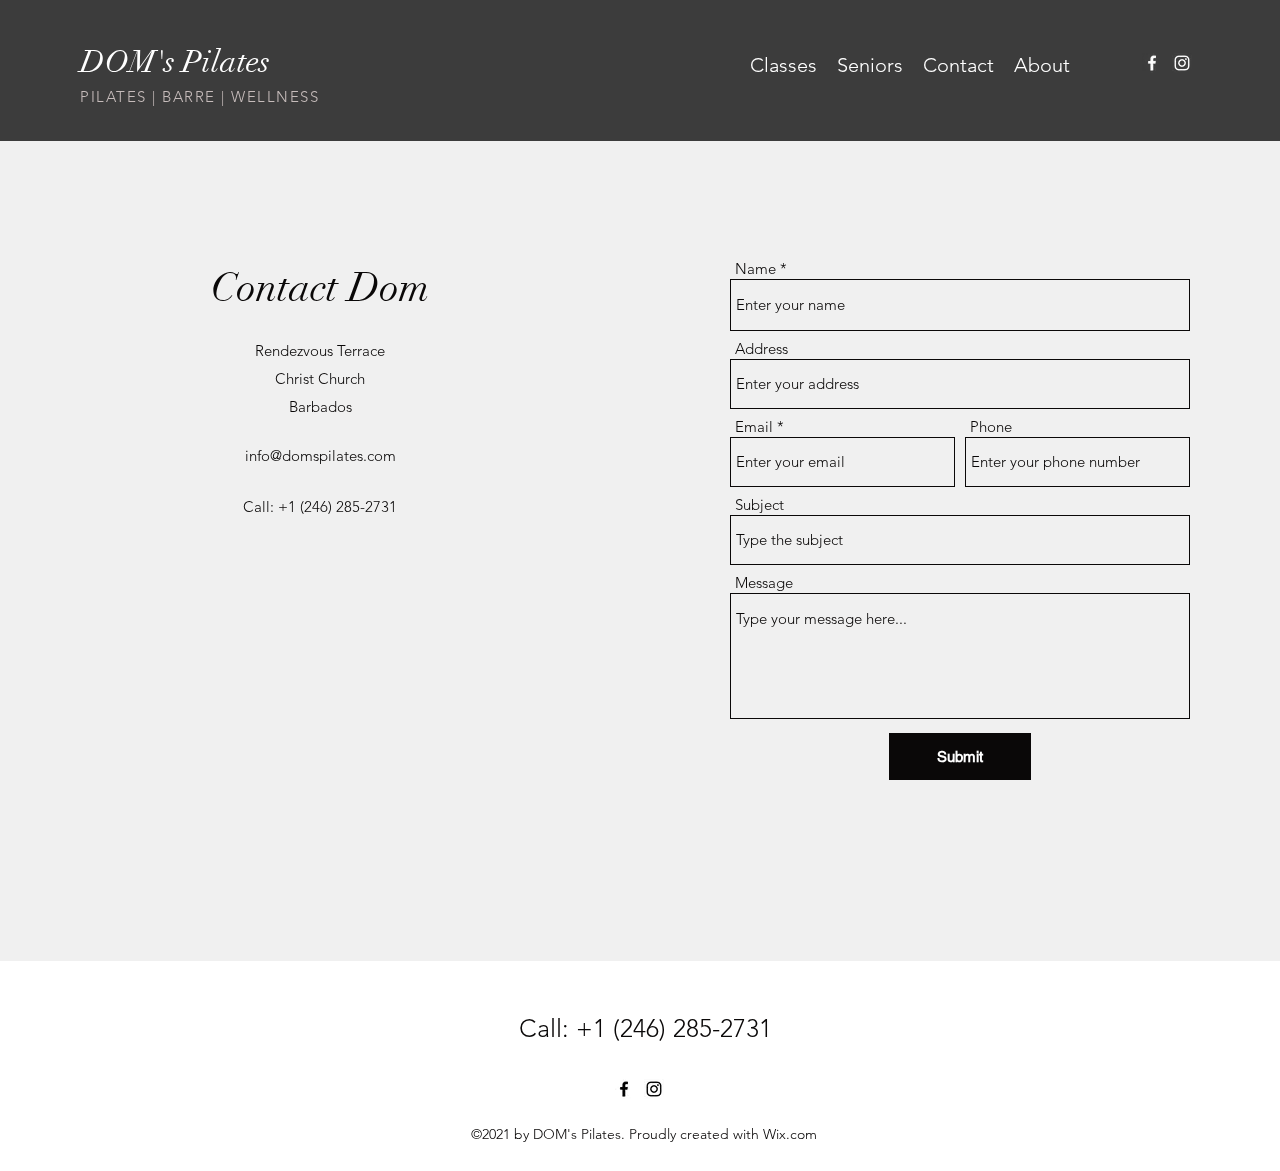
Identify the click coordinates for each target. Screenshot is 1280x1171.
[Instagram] (1182, 63)
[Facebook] (1152, 63)
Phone (991, 426)
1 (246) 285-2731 (682, 1028)
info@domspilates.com (320, 455)
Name (755, 268)
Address (761, 348)
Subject (759, 504)
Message (764, 582)
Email (754, 426)
